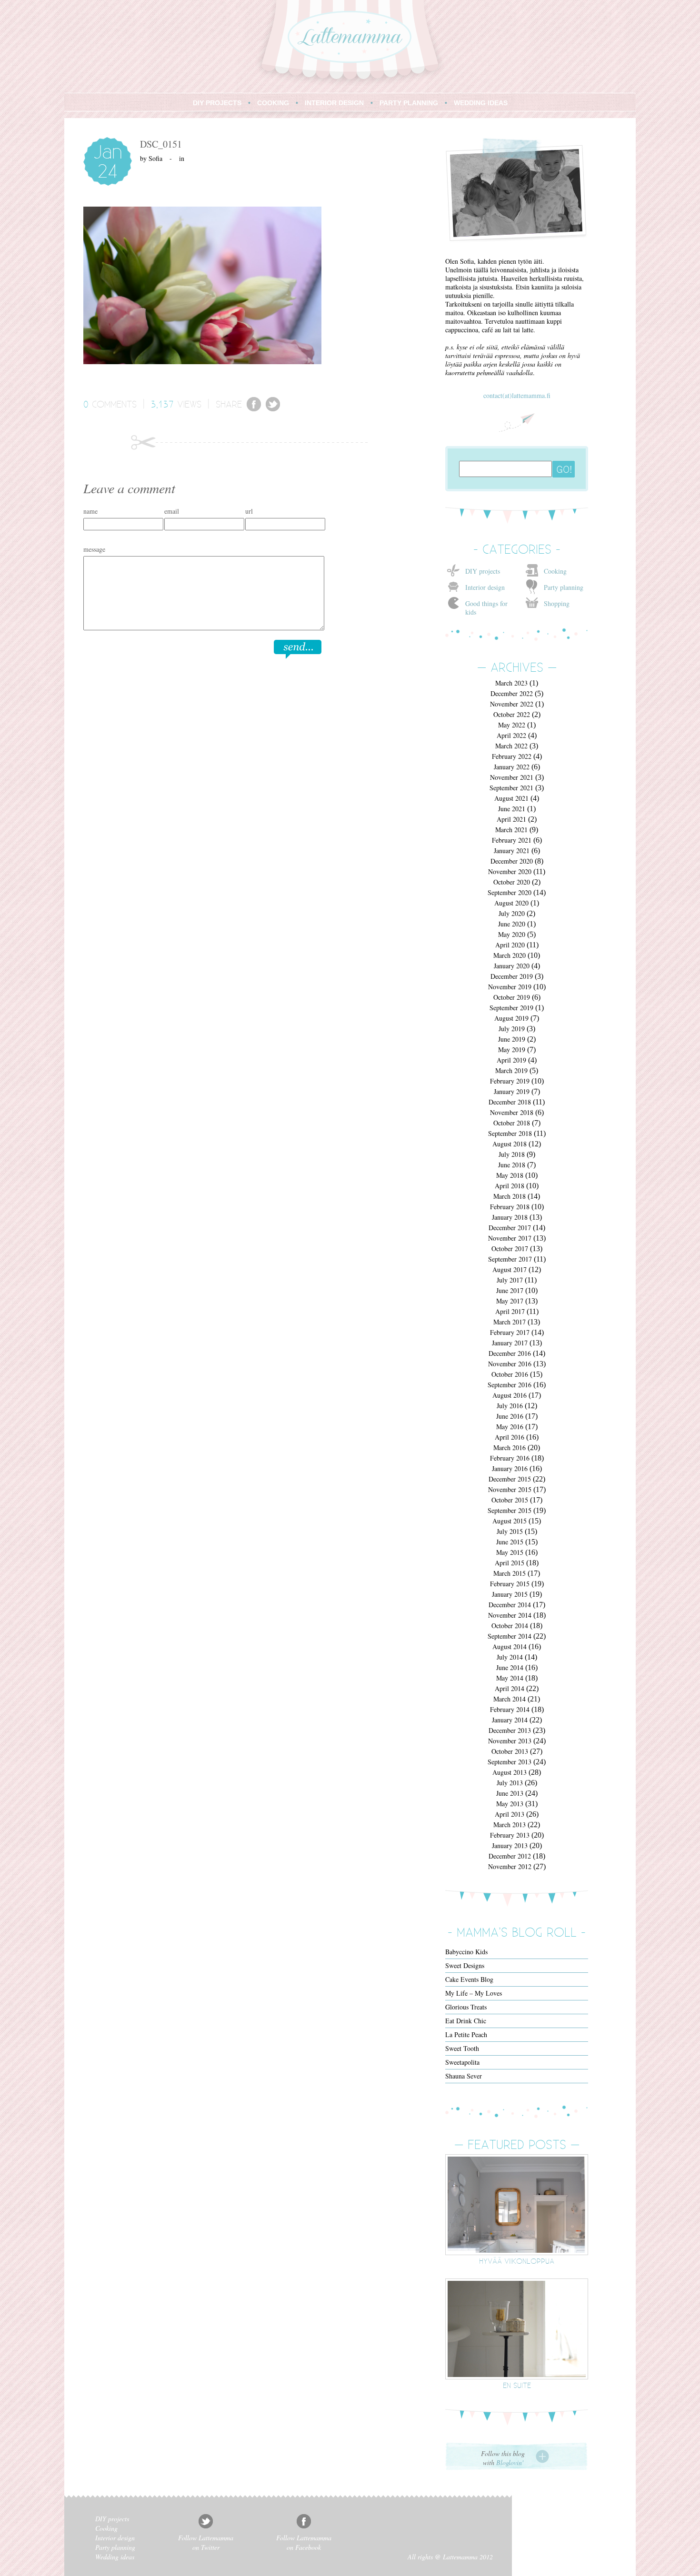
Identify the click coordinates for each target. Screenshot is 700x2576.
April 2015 (510, 1563)
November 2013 (510, 1741)
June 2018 (512, 1165)
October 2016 (510, 1374)
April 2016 (510, 1437)
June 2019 (512, 1039)
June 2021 (512, 809)
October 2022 (512, 714)
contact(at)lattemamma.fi (517, 395)
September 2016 (510, 1385)
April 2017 (510, 1311)
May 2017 (510, 1301)
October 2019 (512, 997)
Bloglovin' (510, 2462)
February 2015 (510, 1584)
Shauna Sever (464, 2076)
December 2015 (510, 1479)
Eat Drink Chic (466, 2021)
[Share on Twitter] (273, 409)
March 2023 (511, 683)
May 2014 (510, 1678)
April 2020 (510, 945)
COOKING (273, 103)
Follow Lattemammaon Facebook (304, 2542)
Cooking (555, 571)
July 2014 (510, 1657)
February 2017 (510, 1332)
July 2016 (510, 1406)
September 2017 (510, 1259)
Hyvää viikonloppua (517, 2261)
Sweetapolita (462, 2062)
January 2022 (512, 767)
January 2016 (510, 1468)
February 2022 (512, 756)
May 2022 (512, 725)
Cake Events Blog (469, 1979)
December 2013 (510, 1730)
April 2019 (511, 1060)
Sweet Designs (465, 1965)
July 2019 (512, 1029)
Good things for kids (486, 608)
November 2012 (510, 1866)
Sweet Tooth (462, 2048)
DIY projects (483, 571)
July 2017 (510, 1280)
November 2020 (510, 871)
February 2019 (510, 1081)
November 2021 (512, 777)
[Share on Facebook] (254, 409)
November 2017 (510, 1238)
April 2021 (511, 819)
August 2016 (510, 1395)
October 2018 (512, 1123)
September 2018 (510, 1133)
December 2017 (510, 1228)
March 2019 (511, 1070)
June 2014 (510, 1667)
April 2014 (510, 1688)
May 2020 (512, 934)
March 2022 (511, 746)
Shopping (557, 603)
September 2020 (510, 892)
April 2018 (510, 1186)
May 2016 (510, 1427)
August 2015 (510, 1521)
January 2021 (512, 850)
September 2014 (510, 1636)
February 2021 (512, 840)
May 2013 (510, 1804)
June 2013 (510, 1793)
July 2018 (512, 1154)
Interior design (485, 587)
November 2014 (510, 1615)
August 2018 (510, 1144)
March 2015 (510, 1573)
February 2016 (510, 1458)
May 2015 (510, 1552)
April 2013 (510, 1814)
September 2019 (511, 1008)
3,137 (162, 404)
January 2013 (510, 1845)
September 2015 (510, 1510)
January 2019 (512, 1091)
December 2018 (510, 1102)
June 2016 (510, 1416)
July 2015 (510, 1531)
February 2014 (510, 1709)
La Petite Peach (466, 2034)
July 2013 (510, 1783)
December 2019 (512, 976)
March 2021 (511, 830)
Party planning (564, 587)
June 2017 (510, 1290)
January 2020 (512, 966)
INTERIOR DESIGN (334, 103)
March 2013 (510, 1825)
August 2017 (510, 1269)
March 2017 (510, 1322)
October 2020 (512, 882)
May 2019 (512, 1049)
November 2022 (512, 704)
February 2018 (510, 1207)
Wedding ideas (115, 2557)
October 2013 (510, 1751)
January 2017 (510, 1343)
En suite (517, 2385)
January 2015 (510, 1594)
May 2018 (510, 1175)
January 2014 (510, 1720)
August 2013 (510, 1772)
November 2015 (510, 1489)
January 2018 (510, 1217)
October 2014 (510, 1626)
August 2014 (510, 1646)
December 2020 (512, 861)
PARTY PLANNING (409, 103)
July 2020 (512, 913)
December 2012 (510, 1856)
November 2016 (510, 1364)
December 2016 (510, 1353)
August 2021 (511, 798)
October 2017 (510, 1248)
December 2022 (512, 693)
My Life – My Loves (474, 1993)
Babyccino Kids (466, 1952)
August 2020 (511, 903)
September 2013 (510, 1762)
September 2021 (511, 788)
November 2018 (512, 1112)
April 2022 (511, 735)
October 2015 (510, 1500)
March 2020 (510, 955)
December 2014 (510, 1605)
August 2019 (511, 1018)
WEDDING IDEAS (481, 103)
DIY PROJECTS (217, 103)
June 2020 (512, 924)
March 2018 (510, 1196)
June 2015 (510, 1542)
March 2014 (510, 1699)
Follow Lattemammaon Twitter (206, 2542)
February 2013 (510, 1835)
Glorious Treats (466, 2007)
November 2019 (510, 987)
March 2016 (510, 1447)
